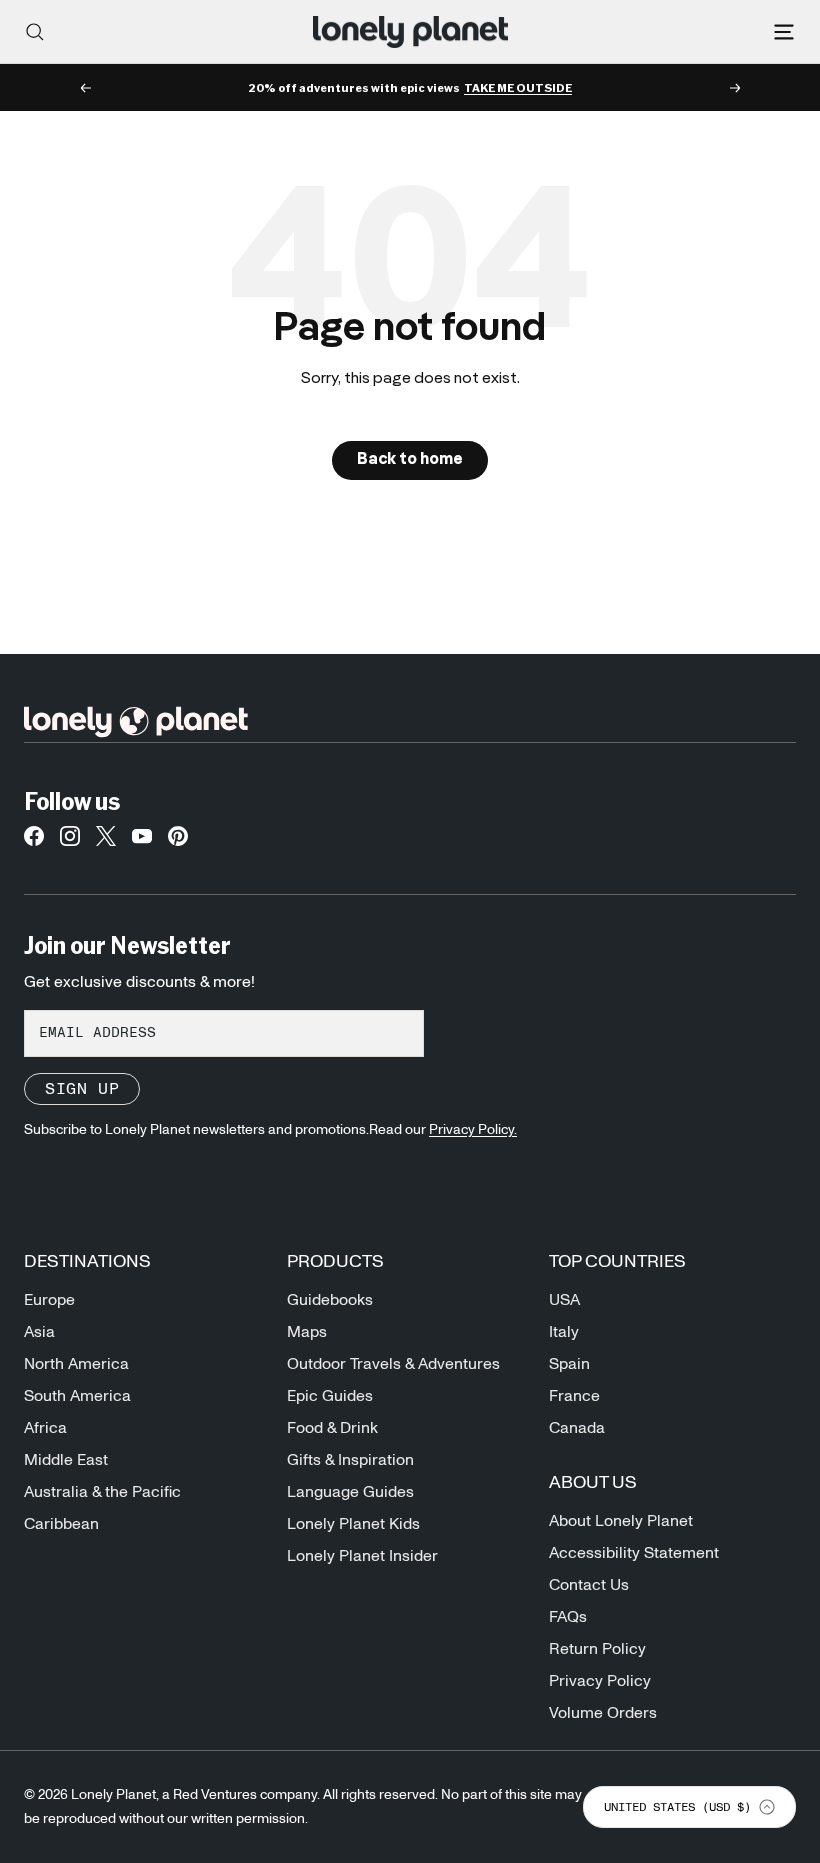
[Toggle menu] (784, 32)
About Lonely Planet (621, 1521)
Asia (39, 1332)
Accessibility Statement (634, 1553)
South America (77, 1396)
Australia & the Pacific (102, 1492)
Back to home (410, 460)
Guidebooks (330, 1300)
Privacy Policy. (473, 1130)
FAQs (568, 1617)
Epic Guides (330, 1396)
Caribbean (61, 1524)
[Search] (35, 32)
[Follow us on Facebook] (34, 842)
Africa (45, 1428)
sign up (82, 1089)
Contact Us (589, 1585)
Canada (577, 1428)
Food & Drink (332, 1428)
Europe (49, 1300)
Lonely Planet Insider (362, 1556)
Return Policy (597, 1649)
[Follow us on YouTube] (142, 842)
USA (564, 1300)
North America (76, 1364)
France (574, 1396)
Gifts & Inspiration (350, 1460)
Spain (569, 1364)
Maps (307, 1332)
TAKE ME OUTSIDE (518, 88)
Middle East (66, 1460)
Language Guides (350, 1492)
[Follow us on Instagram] (70, 842)
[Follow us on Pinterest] (178, 842)
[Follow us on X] (106, 842)
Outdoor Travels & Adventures (393, 1364)
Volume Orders (603, 1713)
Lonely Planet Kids (353, 1524)
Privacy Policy (600, 1681)
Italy (564, 1332)
